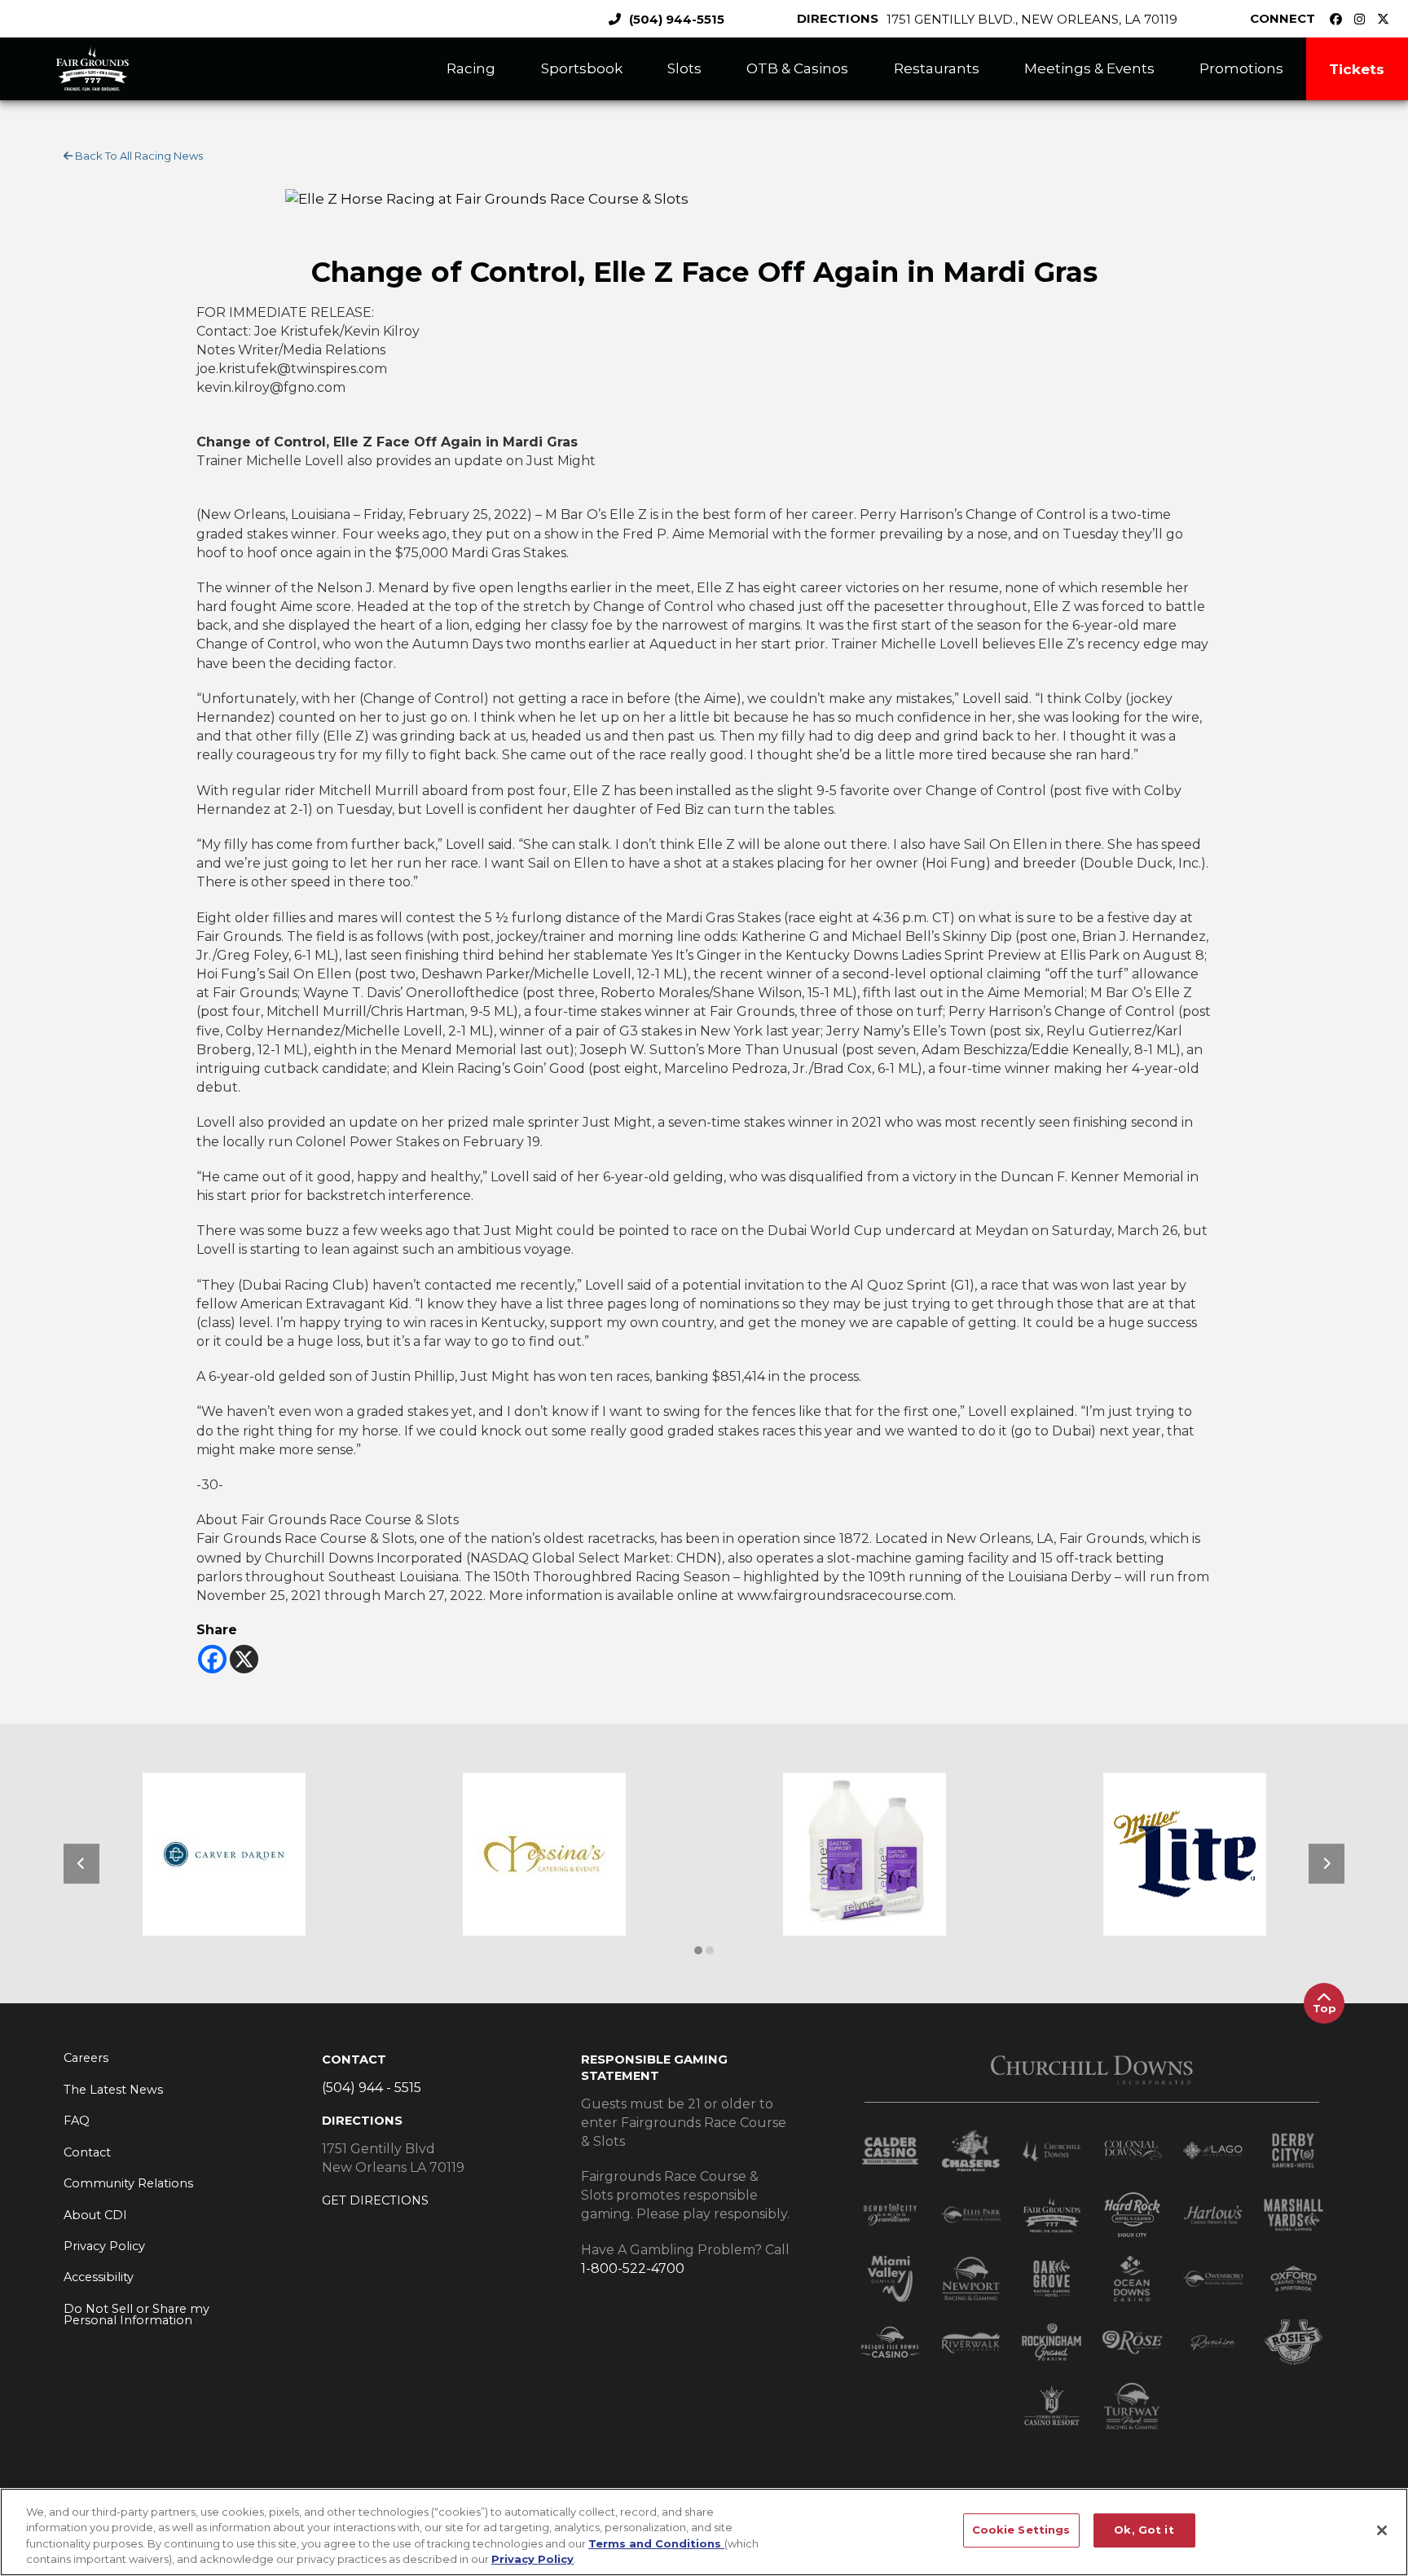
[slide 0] (698, 1950)
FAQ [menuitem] (77, 2121)
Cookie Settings (1021, 2530)
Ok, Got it (1144, 2530)
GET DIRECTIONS (375, 2200)
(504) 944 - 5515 (372, 2088)
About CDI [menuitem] (95, 2215)
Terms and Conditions (656, 2543)
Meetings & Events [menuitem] (1089, 68)
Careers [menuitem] (86, 2058)
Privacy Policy (532, 2559)
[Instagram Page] (1364, 19)
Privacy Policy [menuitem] (104, 2246)
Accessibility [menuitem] (99, 2277)
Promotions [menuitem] (1241, 68)
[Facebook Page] (1340, 19)
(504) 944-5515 (677, 19)
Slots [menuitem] (684, 68)
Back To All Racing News (138, 156)
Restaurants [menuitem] (937, 68)
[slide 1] (710, 1950)
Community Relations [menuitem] (128, 2183)
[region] (704, 2532)
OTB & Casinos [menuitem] (797, 68)
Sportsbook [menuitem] (582, 68)
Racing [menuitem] (471, 68)
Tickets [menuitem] (1357, 69)
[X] (244, 1659)
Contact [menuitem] (87, 2152)
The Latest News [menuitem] (113, 2090)
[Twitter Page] (1387, 19)
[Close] (1382, 2530)
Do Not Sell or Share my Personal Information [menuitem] (136, 2315)
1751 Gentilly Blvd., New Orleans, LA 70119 (1032, 19)
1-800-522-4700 (633, 2268)
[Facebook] (212, 1659)
